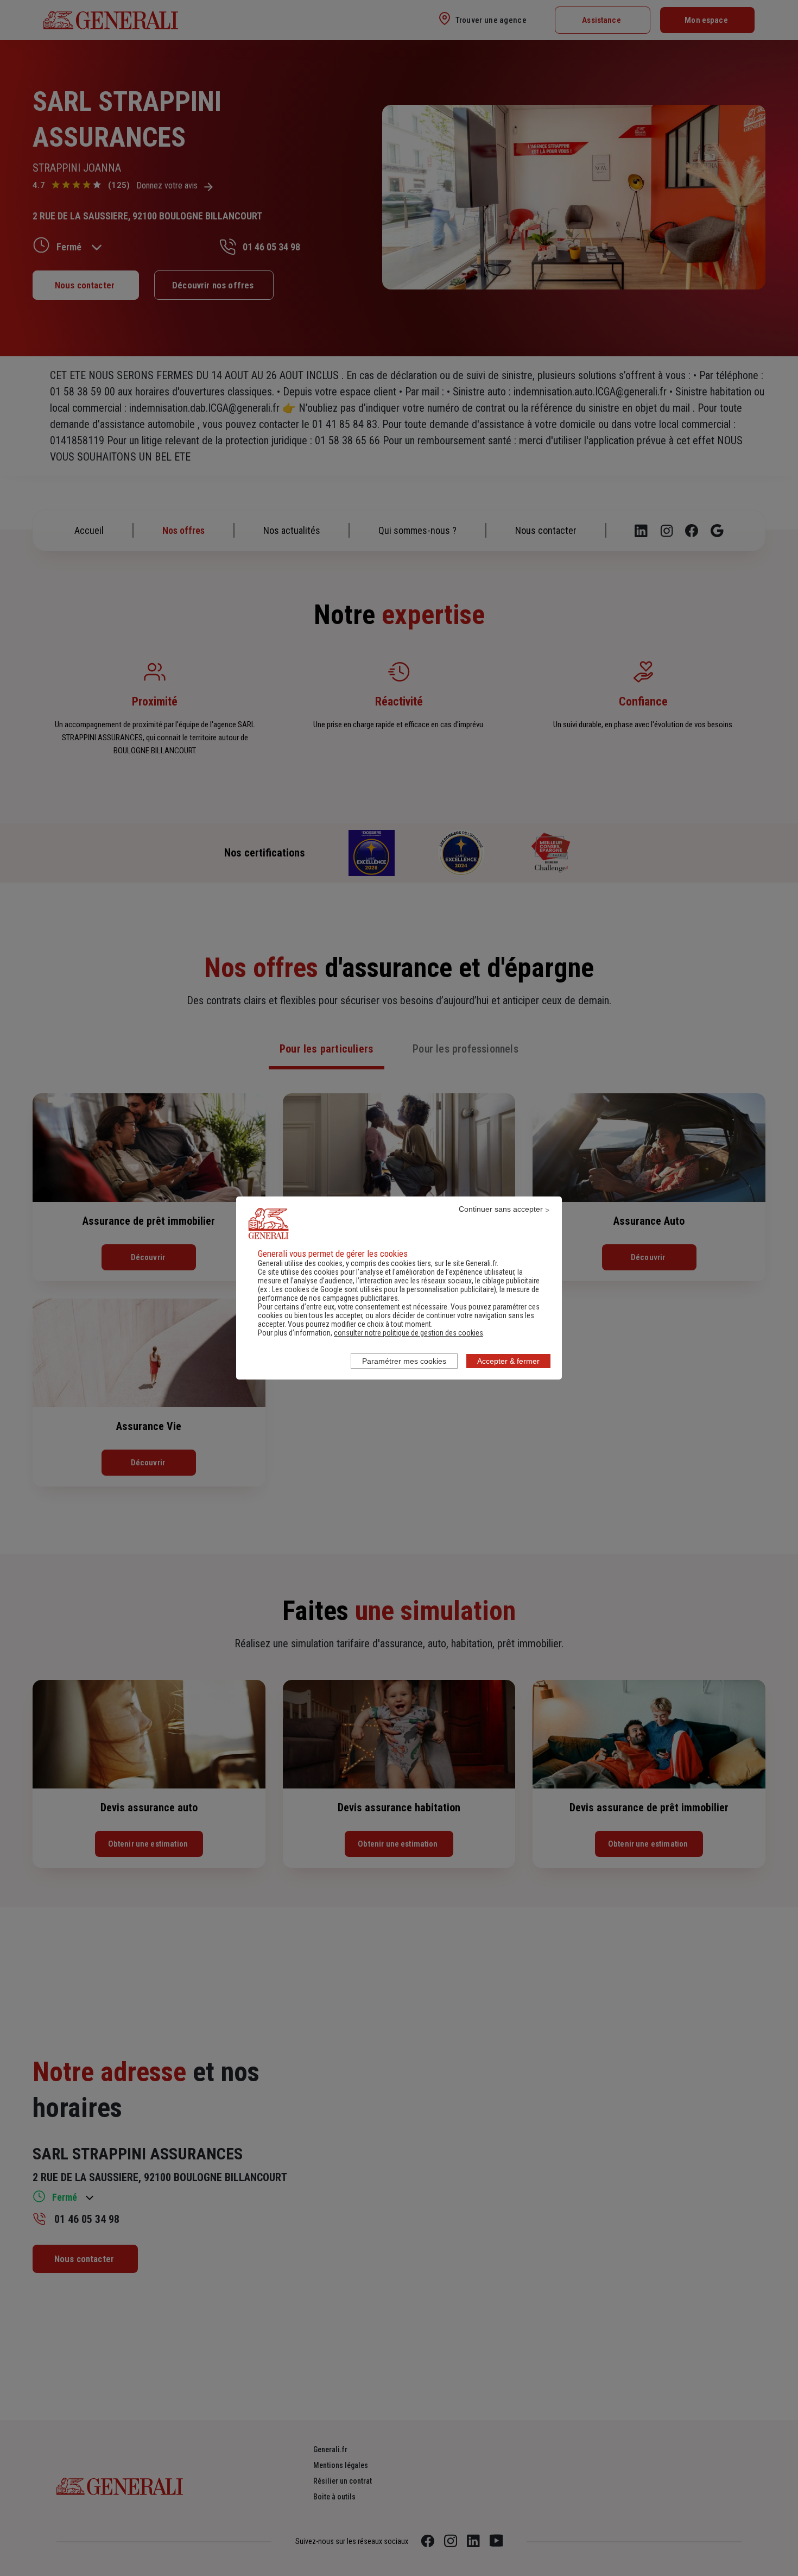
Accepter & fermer (508, 1361)
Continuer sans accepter (501, 1209)
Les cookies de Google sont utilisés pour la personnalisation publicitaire (383, 1289)
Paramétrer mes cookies (404, 1361)
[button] (408, 1333)
